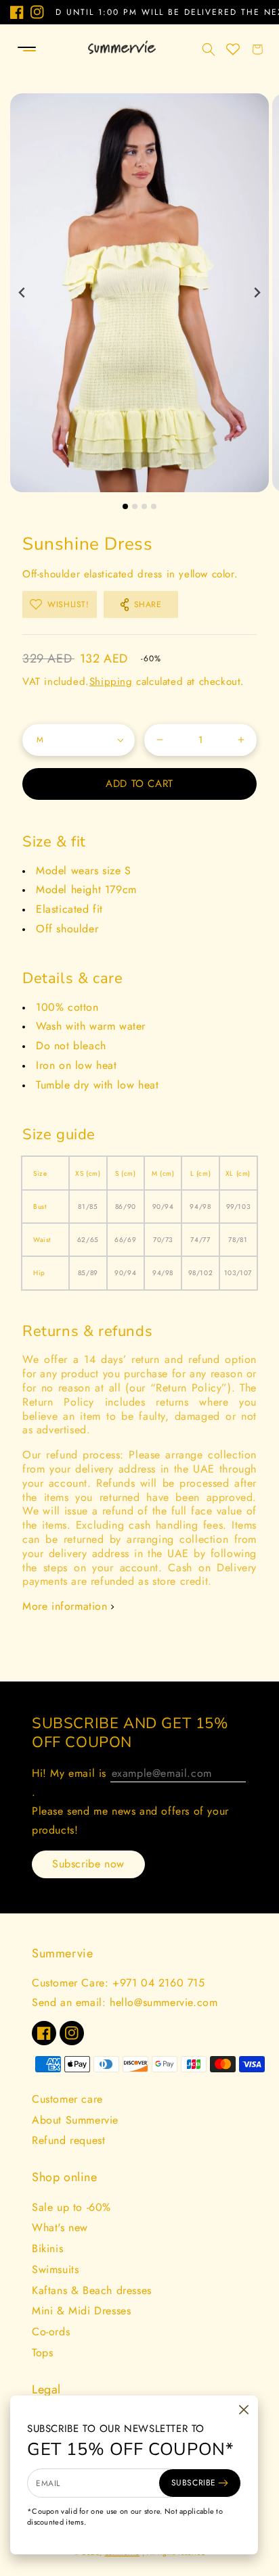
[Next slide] (256, 293)
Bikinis (47, 2248)
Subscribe (194, 2483)
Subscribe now (88, 1864)
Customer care (67, 2099)
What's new (60, 2227)
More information (65, 1606)
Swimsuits (55, 2269)
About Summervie (75, 2120)
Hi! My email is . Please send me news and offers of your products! (130, 1802)
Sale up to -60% (71, 2207)
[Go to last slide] (23, 293)
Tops (42, 2353)
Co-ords (51, 2332)
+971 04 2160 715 (159, 1983)
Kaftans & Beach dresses (92, 2290)
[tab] (125, 506)
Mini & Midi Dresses (81, 2311)
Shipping (111, 682)
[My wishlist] (233, 49)
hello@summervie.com (164, 2002)
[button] (15, 49)
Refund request (68, 2140)
